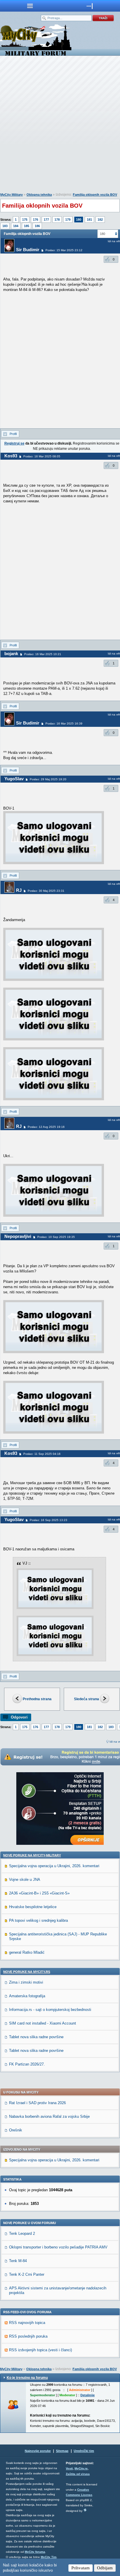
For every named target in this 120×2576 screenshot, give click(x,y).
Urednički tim (84, 2451)
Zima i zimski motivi (26, 1982)
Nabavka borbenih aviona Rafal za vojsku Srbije (49, 2116)
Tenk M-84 (18, 2261)
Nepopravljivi (18, 1236)
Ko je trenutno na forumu (27, 2378)
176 (36, 220)
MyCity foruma (35, 2552)
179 (68, 220)
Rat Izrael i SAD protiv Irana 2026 (37, 2103)
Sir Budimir (28, 250)
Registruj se (14, 443)
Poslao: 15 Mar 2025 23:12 (64, 250)
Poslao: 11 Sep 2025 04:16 (42, 1454)
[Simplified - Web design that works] (85, 2510)
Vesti (69, 2468)
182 (100, 220)
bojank (11, 654)
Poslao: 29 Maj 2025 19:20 (48, 779)
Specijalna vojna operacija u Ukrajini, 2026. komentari (54, 1866)
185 (27, 226)
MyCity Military (12, 195)
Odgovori (19, 1717)
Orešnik (16, 2130)
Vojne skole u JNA (25, 1880)
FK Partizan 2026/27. (27, 2064)
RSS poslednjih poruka (28, 2336)
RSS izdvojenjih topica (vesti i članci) (40, 2350)
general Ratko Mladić (27, 1952)
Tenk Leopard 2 (22, 2233)
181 (89, 220)
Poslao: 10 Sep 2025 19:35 (56, 1237)
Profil (13, 434)
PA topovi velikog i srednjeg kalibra (38, 1920)
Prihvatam (81, 2568)
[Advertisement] (60, 125)
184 (16, 226)
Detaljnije (88, 2395)
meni (30, 6)
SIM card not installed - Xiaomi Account (43, 2023)
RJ (19, 890)
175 (25, 220)
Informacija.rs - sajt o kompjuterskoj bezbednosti (50, 2010)
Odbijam (105, 2568)
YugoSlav (14, 779)
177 (46, 220)
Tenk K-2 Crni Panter (27, 2274)
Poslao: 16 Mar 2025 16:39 (64, 723)
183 (5, 226)
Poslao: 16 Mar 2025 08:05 (42, 456)
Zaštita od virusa (78, 2474)
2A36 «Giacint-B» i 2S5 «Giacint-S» (39, 1893)
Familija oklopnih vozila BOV (95, 195)
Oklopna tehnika (39, 195)
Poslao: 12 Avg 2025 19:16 (46, 1127)
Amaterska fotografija (27, 1996)
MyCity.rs (81, 2468)
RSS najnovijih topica (27, 2323)
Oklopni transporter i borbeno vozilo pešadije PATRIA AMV (58, 2247)
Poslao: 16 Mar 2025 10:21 (43, 654)
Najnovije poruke (38, 2451)
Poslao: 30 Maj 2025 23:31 (46, 891)
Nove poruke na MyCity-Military (32, 1855)
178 (57, 220)
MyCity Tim (49, 2557)
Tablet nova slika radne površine (36, 2037)
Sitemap (62, 2451)
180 (79, 220)
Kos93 (11, 456)
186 (37, 226)
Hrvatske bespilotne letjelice (33, 1907)
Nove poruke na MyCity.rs (27, 1972)
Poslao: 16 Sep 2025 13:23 (48, 1520)
